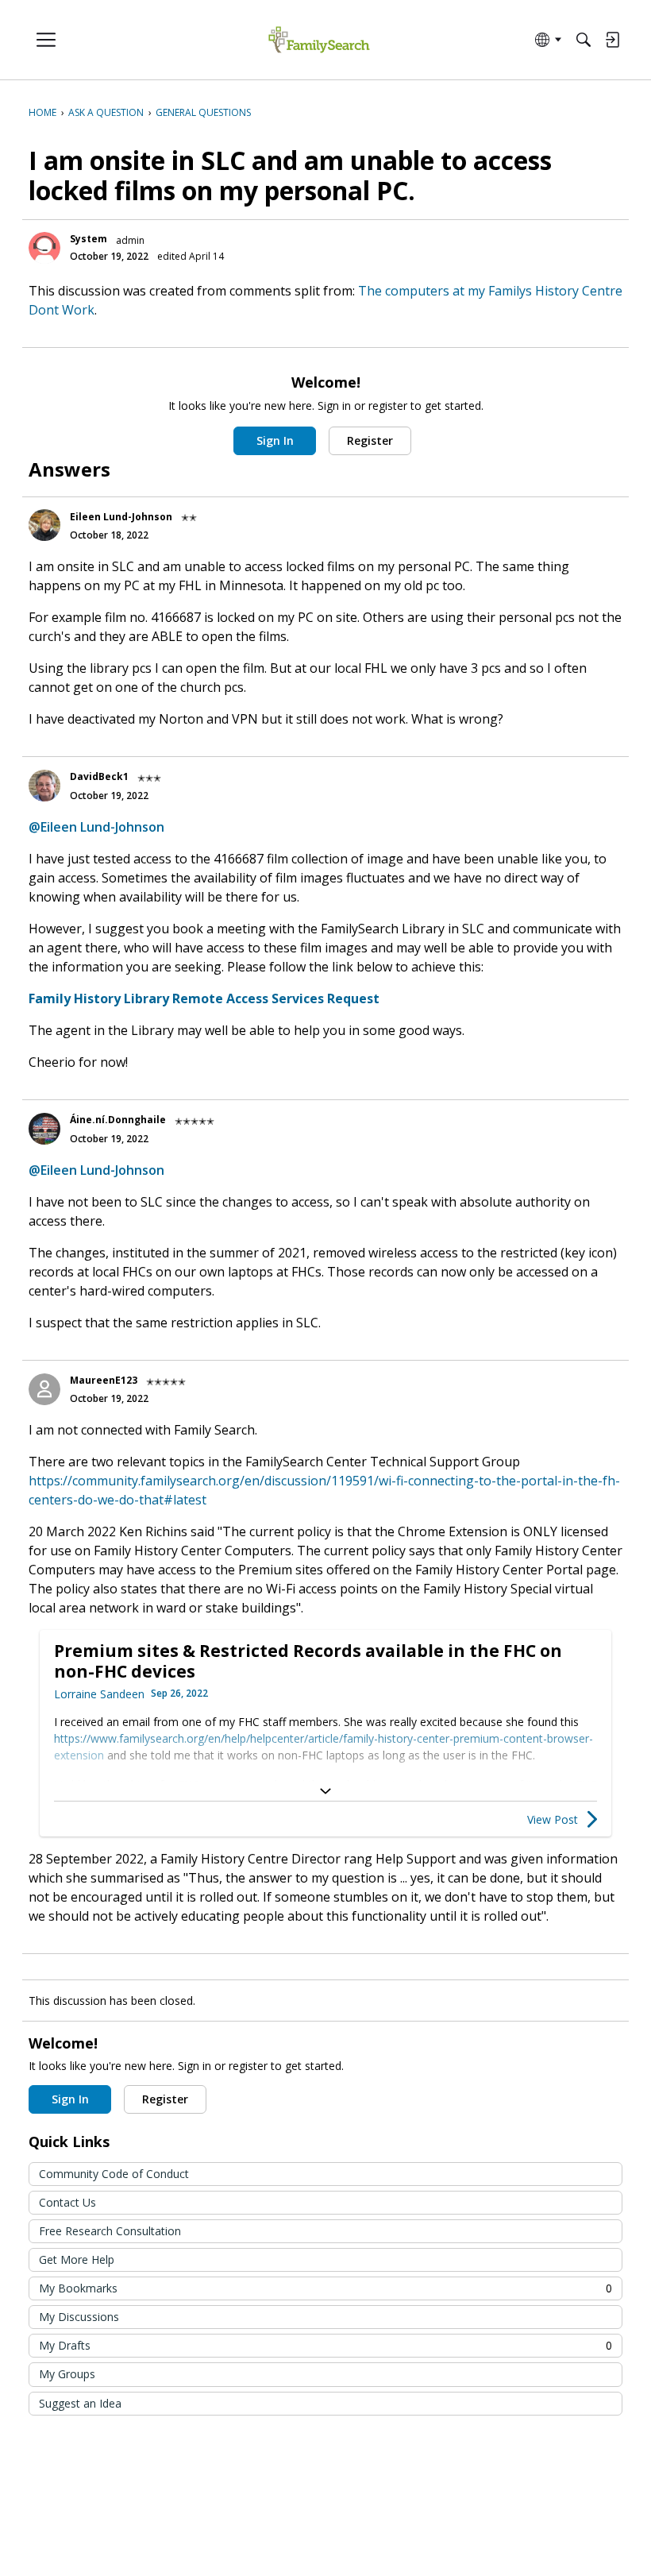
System (89, 239)
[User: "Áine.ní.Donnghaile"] (44, 1129)
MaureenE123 (104, 1380)
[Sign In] (612, 40)
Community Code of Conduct (114, 2174)
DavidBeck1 (99, 776)
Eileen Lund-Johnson (121, 517)
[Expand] (325, 1791)
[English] (319, 40)
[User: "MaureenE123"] (44, 1389)
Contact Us (67, 2202)
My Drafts (325, 2345)
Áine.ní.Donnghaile (118, 1120)
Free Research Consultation (110, 2231)
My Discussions (79, 2317)
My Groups (67, 2374)
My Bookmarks (325, 2288)
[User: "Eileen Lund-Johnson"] (44, 525)
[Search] (584, 40)
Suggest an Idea (80, 2403)
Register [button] (370, 440)
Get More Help (77, 2259)
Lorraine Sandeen (99, 1694)
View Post (553, 1819)
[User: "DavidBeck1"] (44, 786)
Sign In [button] (275, 440)
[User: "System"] (44, 248)
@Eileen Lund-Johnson (96, 827)
